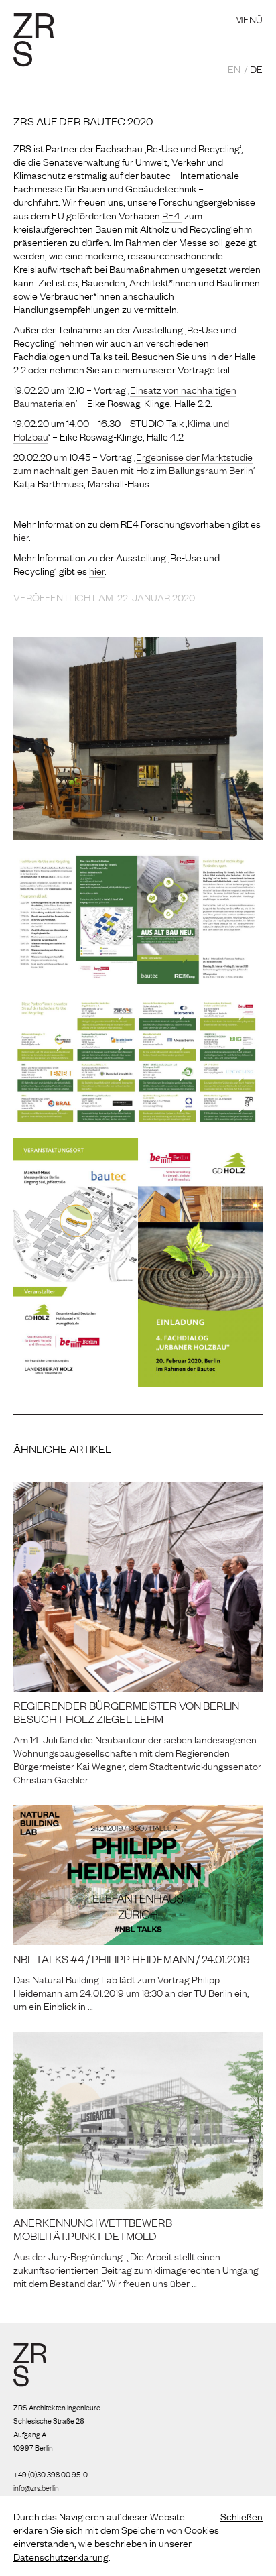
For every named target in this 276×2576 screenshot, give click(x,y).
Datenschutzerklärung (61, 2556)
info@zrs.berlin (36, 2487)
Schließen (241, 2516)
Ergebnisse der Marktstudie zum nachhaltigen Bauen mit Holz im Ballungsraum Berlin (133, 463)
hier (21, 536)
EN (234, 68)
